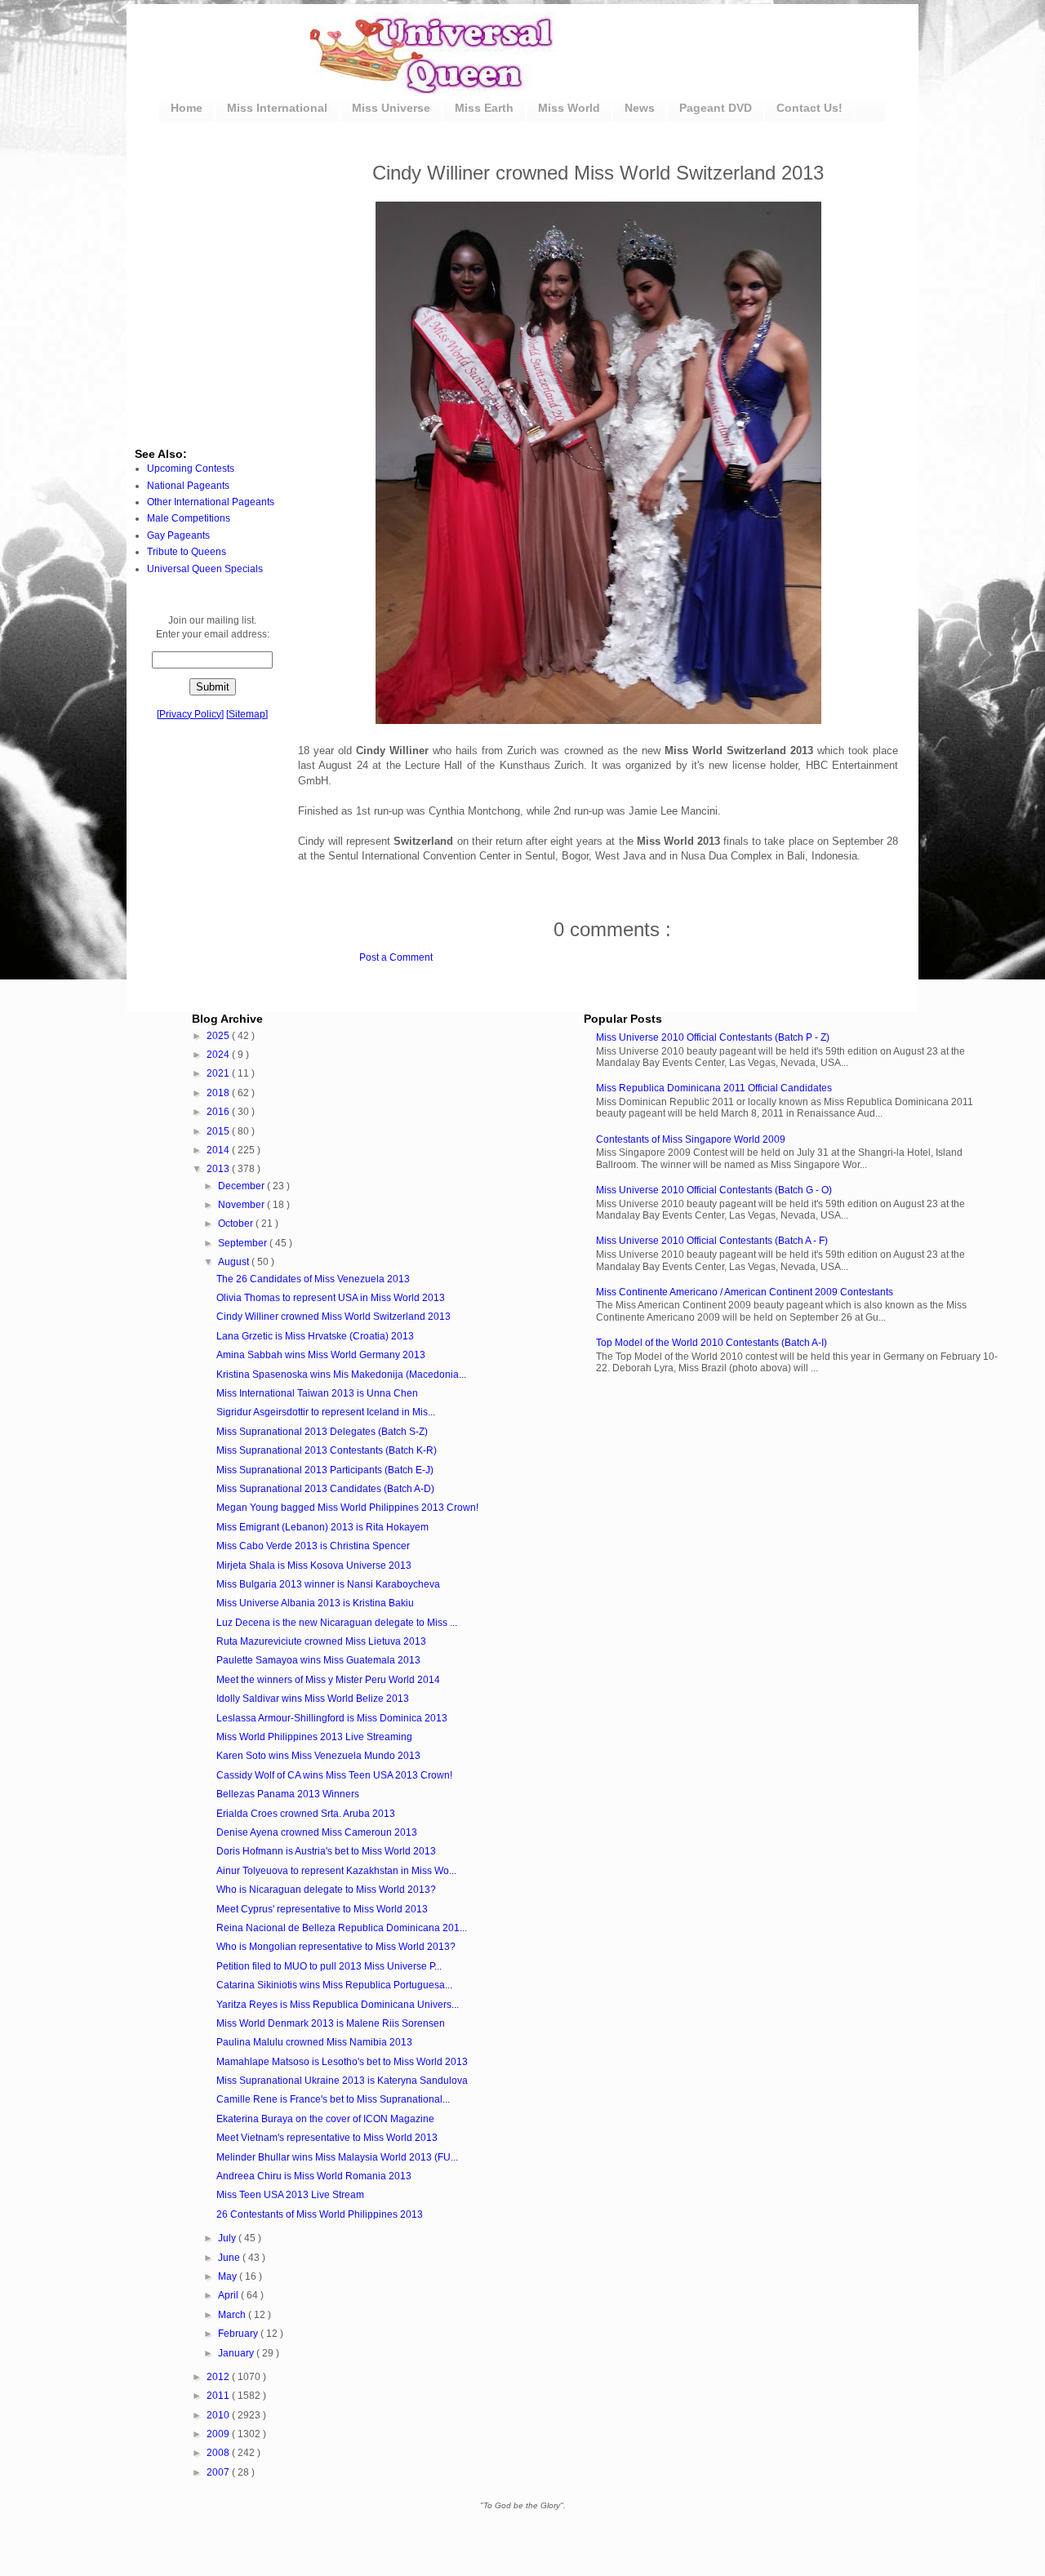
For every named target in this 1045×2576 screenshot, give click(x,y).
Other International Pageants (211, 502)
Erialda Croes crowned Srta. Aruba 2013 (306, 1814)
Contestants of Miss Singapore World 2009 (691, 1139)
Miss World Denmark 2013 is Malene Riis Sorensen (331, 2023)
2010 (219, 2415)
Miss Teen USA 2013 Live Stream (290, 2195)
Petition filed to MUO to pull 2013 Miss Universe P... (329, 1966)
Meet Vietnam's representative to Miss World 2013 (327, 2138)
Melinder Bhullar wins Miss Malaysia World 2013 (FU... (337, 2157)
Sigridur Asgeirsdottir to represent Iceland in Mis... (326, 1412)
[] (190, 714)
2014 (219, 1150)
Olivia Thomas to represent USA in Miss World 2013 (331, 1298)
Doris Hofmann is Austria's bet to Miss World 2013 (326, 1851)
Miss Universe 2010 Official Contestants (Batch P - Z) (713, 1037)
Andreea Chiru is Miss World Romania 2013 (314, 2176)
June (230, 2258)
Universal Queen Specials (205, 569)
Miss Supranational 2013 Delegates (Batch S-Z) (322, 1432)
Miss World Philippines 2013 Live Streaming (314, 1737)
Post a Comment (396, 957)
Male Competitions (189, 518)
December (242, 1186)
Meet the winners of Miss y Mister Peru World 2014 (328, 1680)
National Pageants (188, 486)
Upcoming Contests (191, 469)
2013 (219, 1169)
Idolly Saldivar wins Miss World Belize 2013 (313, 1699)
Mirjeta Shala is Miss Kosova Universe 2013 (314, 1566)
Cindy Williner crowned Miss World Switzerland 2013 (334, 1317)
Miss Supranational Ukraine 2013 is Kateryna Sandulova (342, 2081)
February (239, 2334)
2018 (219, 1093)
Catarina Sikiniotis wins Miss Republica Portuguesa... (334, 1985)
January (237, 2353)
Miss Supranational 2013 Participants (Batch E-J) (325, 1470)
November (242, 1205)
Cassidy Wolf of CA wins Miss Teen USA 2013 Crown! (334, 1775)
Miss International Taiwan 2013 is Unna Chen (317, 1393)
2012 (219, 2377)
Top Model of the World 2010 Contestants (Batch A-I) (711, 1343)
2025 (219, 1036)
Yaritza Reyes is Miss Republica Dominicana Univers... (338, 2005)
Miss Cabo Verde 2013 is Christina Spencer (313, 1546)
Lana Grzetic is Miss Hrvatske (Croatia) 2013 (315, 1336)
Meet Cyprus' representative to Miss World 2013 (322, 1909)
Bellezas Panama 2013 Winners (288, 1794)
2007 (219, 2472)
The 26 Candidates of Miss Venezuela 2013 (313, 1279)
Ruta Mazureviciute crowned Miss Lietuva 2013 (321, 1641)
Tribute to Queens (187, 552)
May (229, 2276)
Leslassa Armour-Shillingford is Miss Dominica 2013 (332, 1718)
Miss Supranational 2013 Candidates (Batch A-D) (325, 1489)
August (235, 1262)
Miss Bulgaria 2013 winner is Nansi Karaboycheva (328, 1584)
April (229, 2295)
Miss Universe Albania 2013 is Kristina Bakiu (315, 1603)
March (233, 2315)
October (237, 1224)
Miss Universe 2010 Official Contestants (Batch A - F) (712, 1241)
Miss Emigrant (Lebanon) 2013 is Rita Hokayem (322, 1527)
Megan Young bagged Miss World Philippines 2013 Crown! (347, 1508)
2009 (219, 2434)
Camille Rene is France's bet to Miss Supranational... (333, 2099)
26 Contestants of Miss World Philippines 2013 (320, 2214)
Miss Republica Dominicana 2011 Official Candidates (714, 1088)
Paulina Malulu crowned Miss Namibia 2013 (314, 2042)
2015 (219, 1131)
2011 (219, 2396)
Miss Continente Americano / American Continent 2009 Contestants (745, 1292)
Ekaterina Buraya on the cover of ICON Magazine (325, 2119)
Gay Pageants (178, 535)
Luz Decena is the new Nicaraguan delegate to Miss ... (337, 1623)
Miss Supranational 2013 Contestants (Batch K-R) (327, 1450)
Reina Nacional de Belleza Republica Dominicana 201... (342, 1928)
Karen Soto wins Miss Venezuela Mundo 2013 (318, 1756)
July (228, 2238)
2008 (219, 2453)
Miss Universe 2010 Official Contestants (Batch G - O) (714, 1190)
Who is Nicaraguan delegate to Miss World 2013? (326, 1890)
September (244, 1243)
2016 (219, 1112)
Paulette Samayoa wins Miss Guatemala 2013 (318, 1660)
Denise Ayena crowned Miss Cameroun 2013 (317, 1832)
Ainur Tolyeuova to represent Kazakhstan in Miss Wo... (336, 1871)
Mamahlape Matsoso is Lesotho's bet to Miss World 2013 (342, 2062)
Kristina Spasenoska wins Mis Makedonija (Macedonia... (341, 1375)
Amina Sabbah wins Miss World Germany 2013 (321, 1355)
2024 (219, 1055)
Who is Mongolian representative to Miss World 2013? (336, 1947)
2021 (219, 1073)
